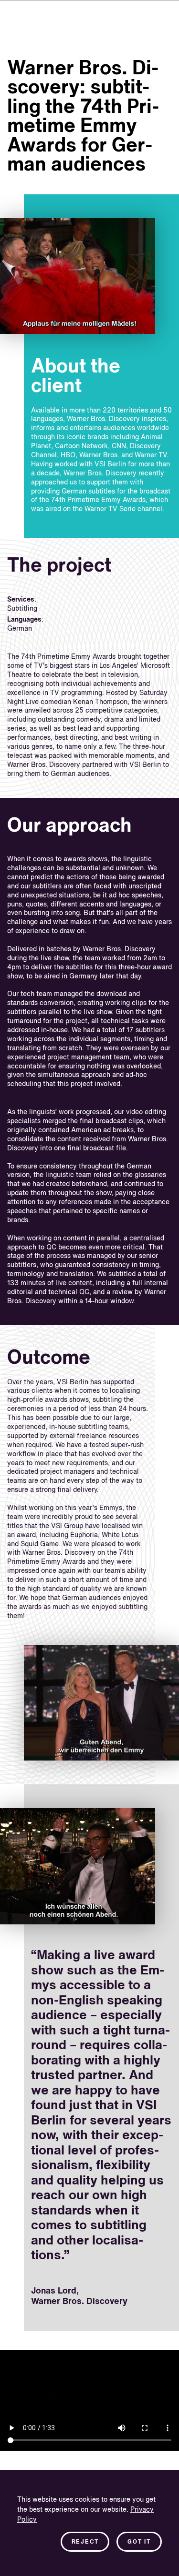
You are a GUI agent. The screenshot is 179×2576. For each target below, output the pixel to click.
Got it (139, 2542)
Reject (85, 2542)
